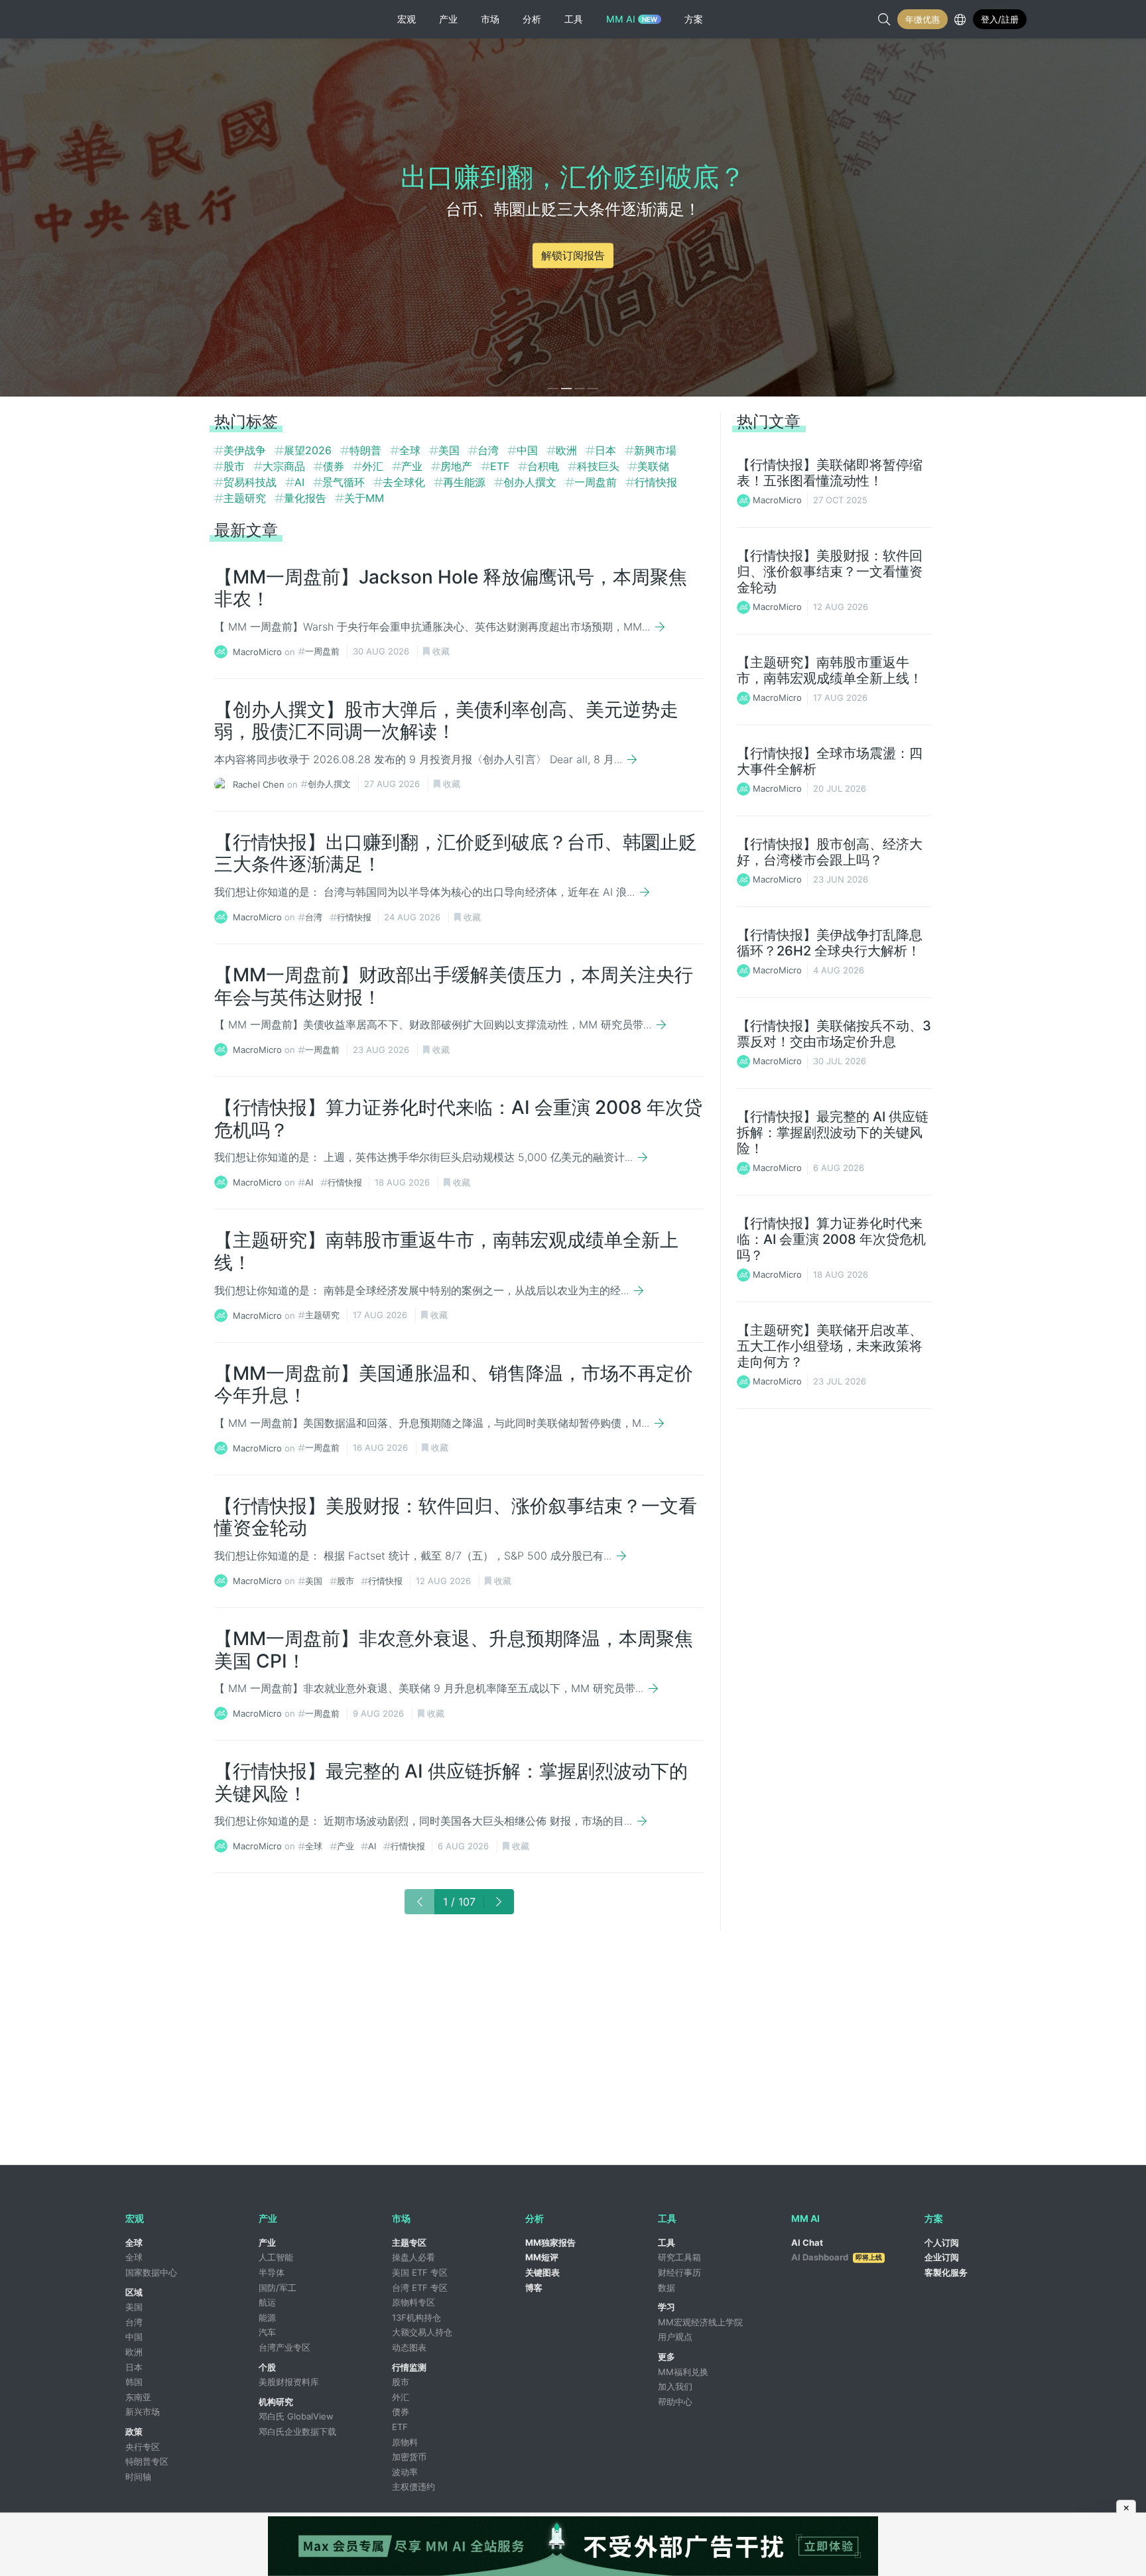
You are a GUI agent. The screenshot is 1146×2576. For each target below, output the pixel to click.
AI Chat (807, 2242)
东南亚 (138, 2397)
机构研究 (276, 2402)
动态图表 (409, 2347)
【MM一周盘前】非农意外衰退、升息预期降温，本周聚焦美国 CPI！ (454, 1650)
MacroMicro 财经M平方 (173, 19)
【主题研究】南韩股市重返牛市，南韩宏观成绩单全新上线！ (446, 1251)
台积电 (545, 466)
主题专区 (409, 2242)
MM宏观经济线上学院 (700, 2322)
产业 (414, 466)
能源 (267, 2317)
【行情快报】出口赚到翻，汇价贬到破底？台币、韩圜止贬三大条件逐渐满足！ (456, 853)
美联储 (653, 466)
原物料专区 (414, 2302)
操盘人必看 (414, 2257)
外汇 (374, 466)
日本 (607, 450)
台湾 (490, 450)
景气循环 (345, 482)
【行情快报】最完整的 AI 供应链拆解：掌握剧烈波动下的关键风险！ (451, 1782)
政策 (134, 2431)
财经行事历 (679, 2272)
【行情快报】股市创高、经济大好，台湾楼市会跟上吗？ (830, 852)
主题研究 (246, 498)
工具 (667, 2242)
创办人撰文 (532, 482)
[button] (553, 389)
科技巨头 (600, 466)
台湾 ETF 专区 (420, 2288)
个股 (267, 2367)
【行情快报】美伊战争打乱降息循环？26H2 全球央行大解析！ (830, 943)
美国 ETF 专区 (420, 2272)
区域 (134, 2292)
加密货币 (409, 2457)
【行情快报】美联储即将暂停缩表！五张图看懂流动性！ (830, 473)
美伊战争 (246, 450)
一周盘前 (597, 482)
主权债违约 (414, 2486)
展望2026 (309, 450)
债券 (335, 466)
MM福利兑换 (683, 2372)
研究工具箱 (679, 2257)
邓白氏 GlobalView (296, 2416)
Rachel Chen (259, 784)
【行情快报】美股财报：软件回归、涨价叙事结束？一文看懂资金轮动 (456, 1517)
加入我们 (675, 2386)
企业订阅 (942, 2257)
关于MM (364, 498)
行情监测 (409, 2367)
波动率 (405, 2472)
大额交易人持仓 (422, 2332)
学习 (667, 2307)
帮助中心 (675, 2402)
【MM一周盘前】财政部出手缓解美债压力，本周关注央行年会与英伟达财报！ (454, 986)
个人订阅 (942, 2242)
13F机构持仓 (416, 2317)
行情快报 (656, 482)
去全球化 (406, 482)
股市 (236, 466)
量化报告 (307, 498)
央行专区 (143, 2447)
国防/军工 (278, 2288)
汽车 (267, 2332)
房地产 (458, 466)
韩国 (134, 2382)
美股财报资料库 (289, 2382)
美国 (451, 450)
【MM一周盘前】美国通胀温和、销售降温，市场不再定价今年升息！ (454, 1384)
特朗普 (367, 450)
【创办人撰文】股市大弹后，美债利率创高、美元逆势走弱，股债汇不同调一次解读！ (446, 721)
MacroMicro (257, 651)
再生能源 (466, 482)
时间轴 (138, 2477)
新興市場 (655, 450)
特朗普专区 (147, 2461)
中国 (529, 450)
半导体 (272, 2272)
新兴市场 (143, 2412)
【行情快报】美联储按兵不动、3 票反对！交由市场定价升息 (834, 1034)
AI (301, 482)
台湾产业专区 (285, 2347)
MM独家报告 (550, 2242)
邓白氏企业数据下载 (297, 2431)
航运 (267, 2302)
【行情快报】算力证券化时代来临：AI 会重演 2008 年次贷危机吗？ (458, 1119)
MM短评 (542, 2257)
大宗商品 (286, 466)
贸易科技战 (252, 482)
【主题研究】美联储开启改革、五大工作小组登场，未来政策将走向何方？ (830, 1346)
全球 (412, 450)
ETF (501, 466)
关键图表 (542, 2272)
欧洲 (568, 450)
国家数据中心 (151, 2272)
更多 (667, 2357)
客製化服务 (946, 2272)
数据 (667, 2288)
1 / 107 (459, 1902)
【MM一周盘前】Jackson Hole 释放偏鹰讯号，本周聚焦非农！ (451, 588)
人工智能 (276, 2257)
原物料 (405, 2442)
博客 (534, 2288)
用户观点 (675, 2337)
